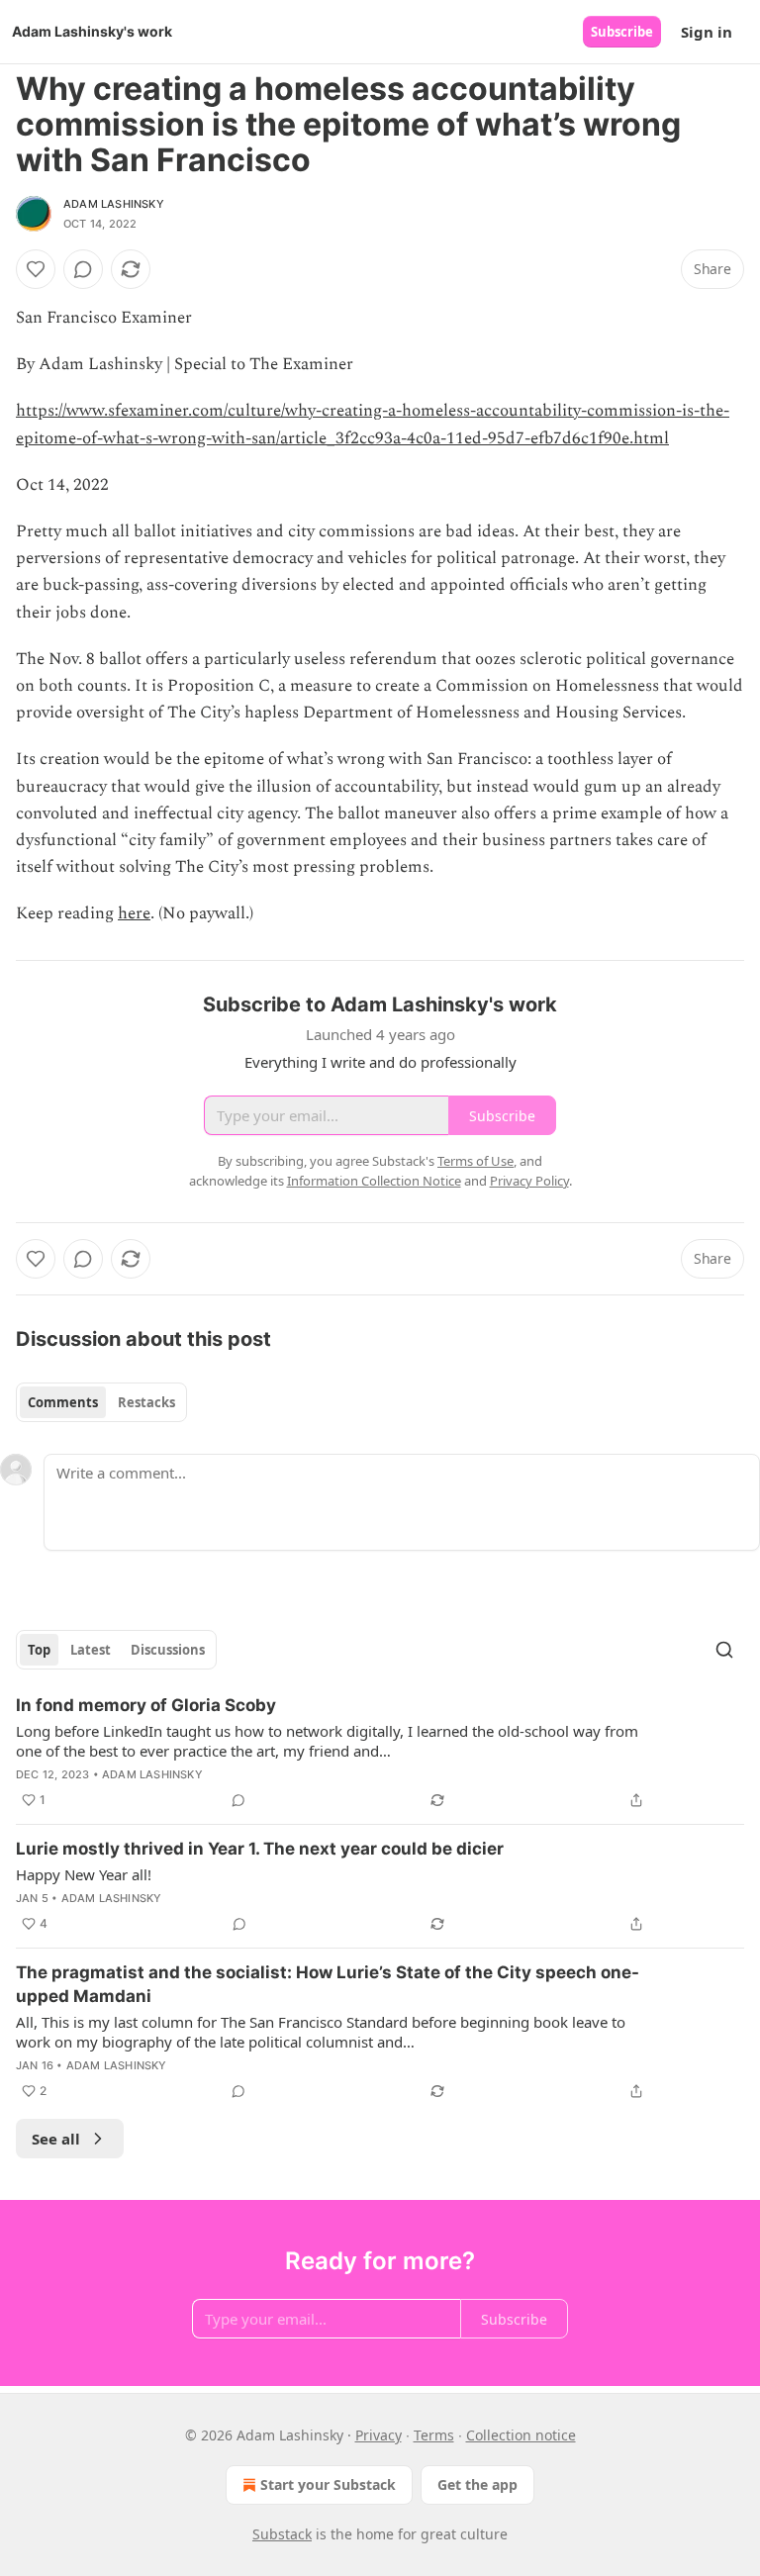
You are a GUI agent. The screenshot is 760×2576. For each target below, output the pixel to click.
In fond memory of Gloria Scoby (146, 1705)
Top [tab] (39, 1650)
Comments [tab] (63, 1402)
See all (56, 2139)
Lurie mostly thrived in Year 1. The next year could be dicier (260, 1849)
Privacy (379, 2435)
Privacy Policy (529, 1181)
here (134, 913)
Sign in (707, 32)
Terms (434, 2435)
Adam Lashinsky (114, 204)
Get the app (477, 2484)
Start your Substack (328, 2484)
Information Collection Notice (374, 1181)
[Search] (724, 1650)
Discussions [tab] (168, 1650)
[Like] (36, 269)
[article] (380, 1753)
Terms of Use (475, 1161)
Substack (282, 2534)
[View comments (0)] (83, 269)
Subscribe (622, 32)
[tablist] (101, 1402)
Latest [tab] (91, 1650)
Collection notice (521, 2435)
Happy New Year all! (84, 1874)
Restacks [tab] (146, 1402)
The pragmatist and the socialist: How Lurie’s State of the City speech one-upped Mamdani (328, 1984)
